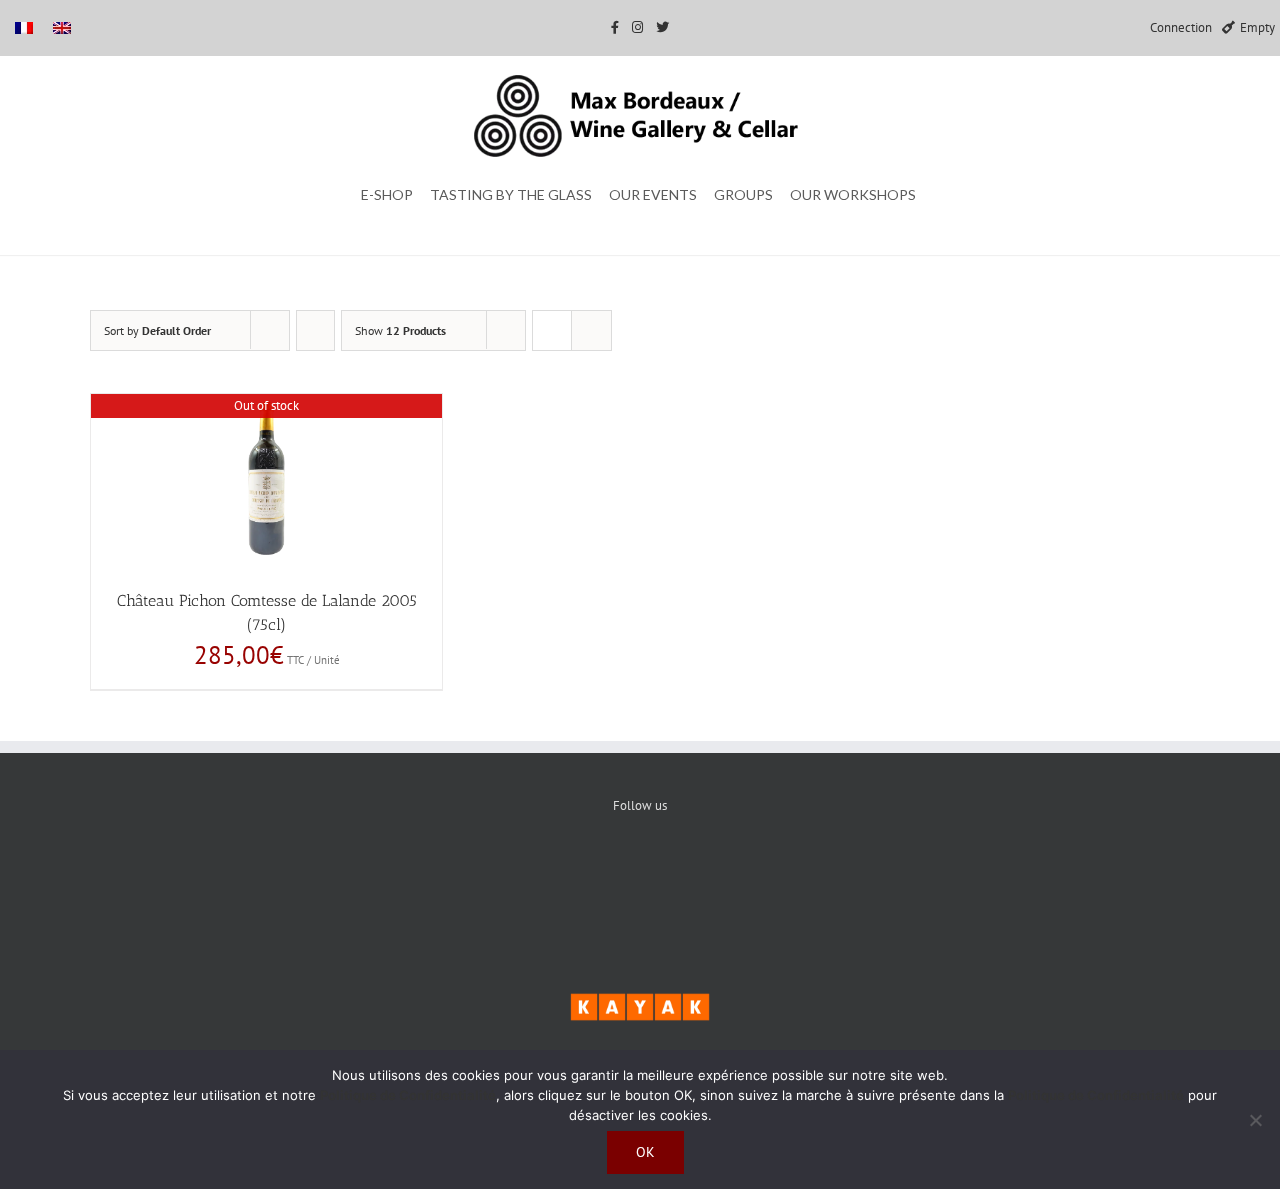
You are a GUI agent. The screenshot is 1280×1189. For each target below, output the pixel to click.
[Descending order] (315, 330)
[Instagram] (701, 874)
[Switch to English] (62, 27)
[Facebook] (579, 874)
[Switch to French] (24, 27)
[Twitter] (640, 874)
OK (645, 1152)
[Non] (1255, 1120)
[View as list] (591, 330)
